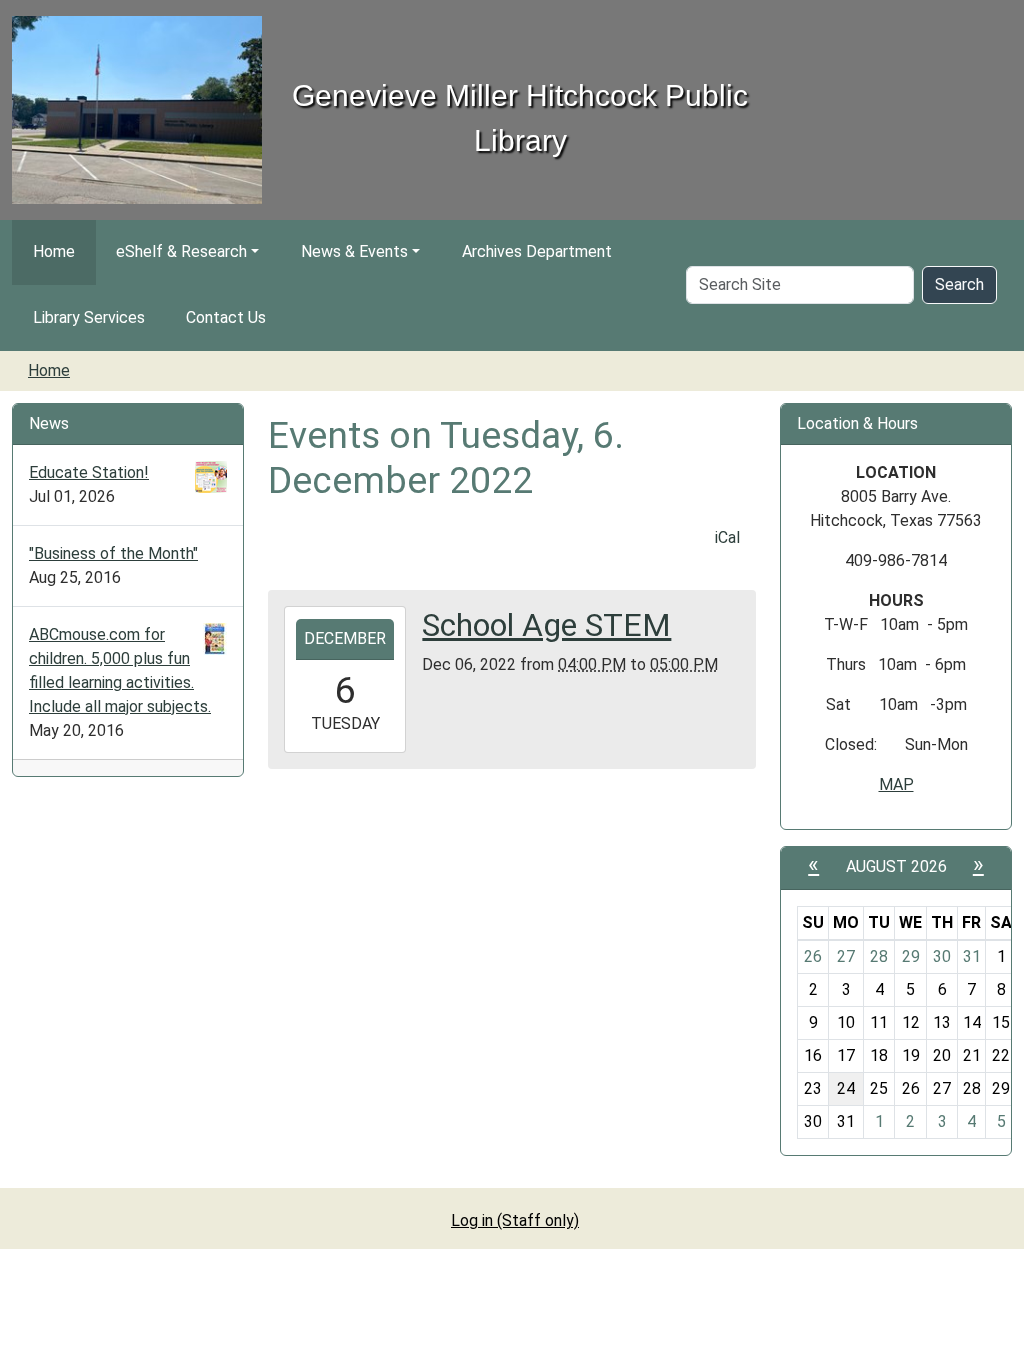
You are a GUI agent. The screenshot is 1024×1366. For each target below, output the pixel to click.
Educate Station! (89, 472)
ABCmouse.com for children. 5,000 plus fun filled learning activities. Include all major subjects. (120, 670)
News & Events (354, 251)
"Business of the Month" (113, 553)
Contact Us (226, 317)
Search (959, 284)
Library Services (89, 317)
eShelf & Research (181, 251)
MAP (896, 784)
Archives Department (537, 251)
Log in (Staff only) (515, 1220)
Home (54, 251)
